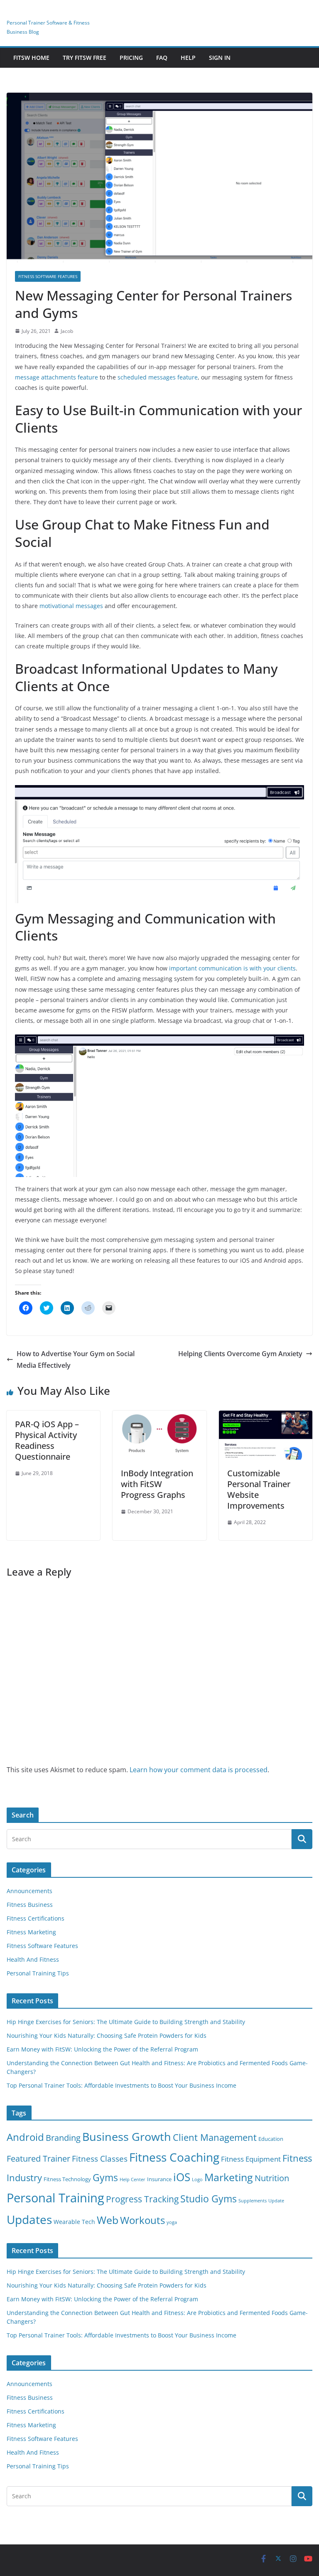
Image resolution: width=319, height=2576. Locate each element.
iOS (182, 2177)
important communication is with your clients (232, 968)
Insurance (159, 2179)
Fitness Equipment (251, 2159)
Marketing (229, 2177)
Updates (29, 2219)
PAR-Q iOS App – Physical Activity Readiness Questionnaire (47, 1440)
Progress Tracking (142, 2199)
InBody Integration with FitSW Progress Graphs (157, 1484)
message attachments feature (56, 377)
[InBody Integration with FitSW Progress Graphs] (159, 1416)
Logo (197, 2180)
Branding (63, 2138)
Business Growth (127, 2136)
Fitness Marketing (31, 1932)
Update (276, 2201)
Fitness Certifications (36, 1918)
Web (108, 2220)
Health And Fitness (33, 1959)
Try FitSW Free (85, 58)
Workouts (142, 2220)
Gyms (105, 2177)
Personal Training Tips (38, 1973)
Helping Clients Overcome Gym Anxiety (240, 1354)
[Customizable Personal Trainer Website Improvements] (266, 1416)
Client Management (215, 2137)
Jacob (67, 331)
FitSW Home (31, 58)
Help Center (133, 2180)
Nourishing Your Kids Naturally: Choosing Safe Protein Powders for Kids (107, 2035)
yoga (172, 2222)
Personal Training (55, 2198)
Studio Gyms (209, 2199)
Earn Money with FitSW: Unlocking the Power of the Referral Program (102, 2049)
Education (271, 2139)
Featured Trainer (38, 2159)
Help (188, 58)
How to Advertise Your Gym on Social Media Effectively (76, 1360)
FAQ (162, 58)
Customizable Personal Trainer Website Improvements (259, 1489)
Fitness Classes (100, 2159)
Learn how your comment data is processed (199, 1770)
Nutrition (272, 2178)
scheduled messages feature (158, 377)
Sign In (220, 58)
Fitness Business (30, 1905)
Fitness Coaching (174, 2157)
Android (25, 2137)
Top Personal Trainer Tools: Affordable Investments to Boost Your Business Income (121, 2085)
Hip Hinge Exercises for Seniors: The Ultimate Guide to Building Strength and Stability (126, 2022)
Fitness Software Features (48, 276)
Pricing (131, 58)
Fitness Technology (67, 2179)
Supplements (253, 2201)
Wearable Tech (74, 2222)
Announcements (29, 1891)
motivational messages (71, 606)
